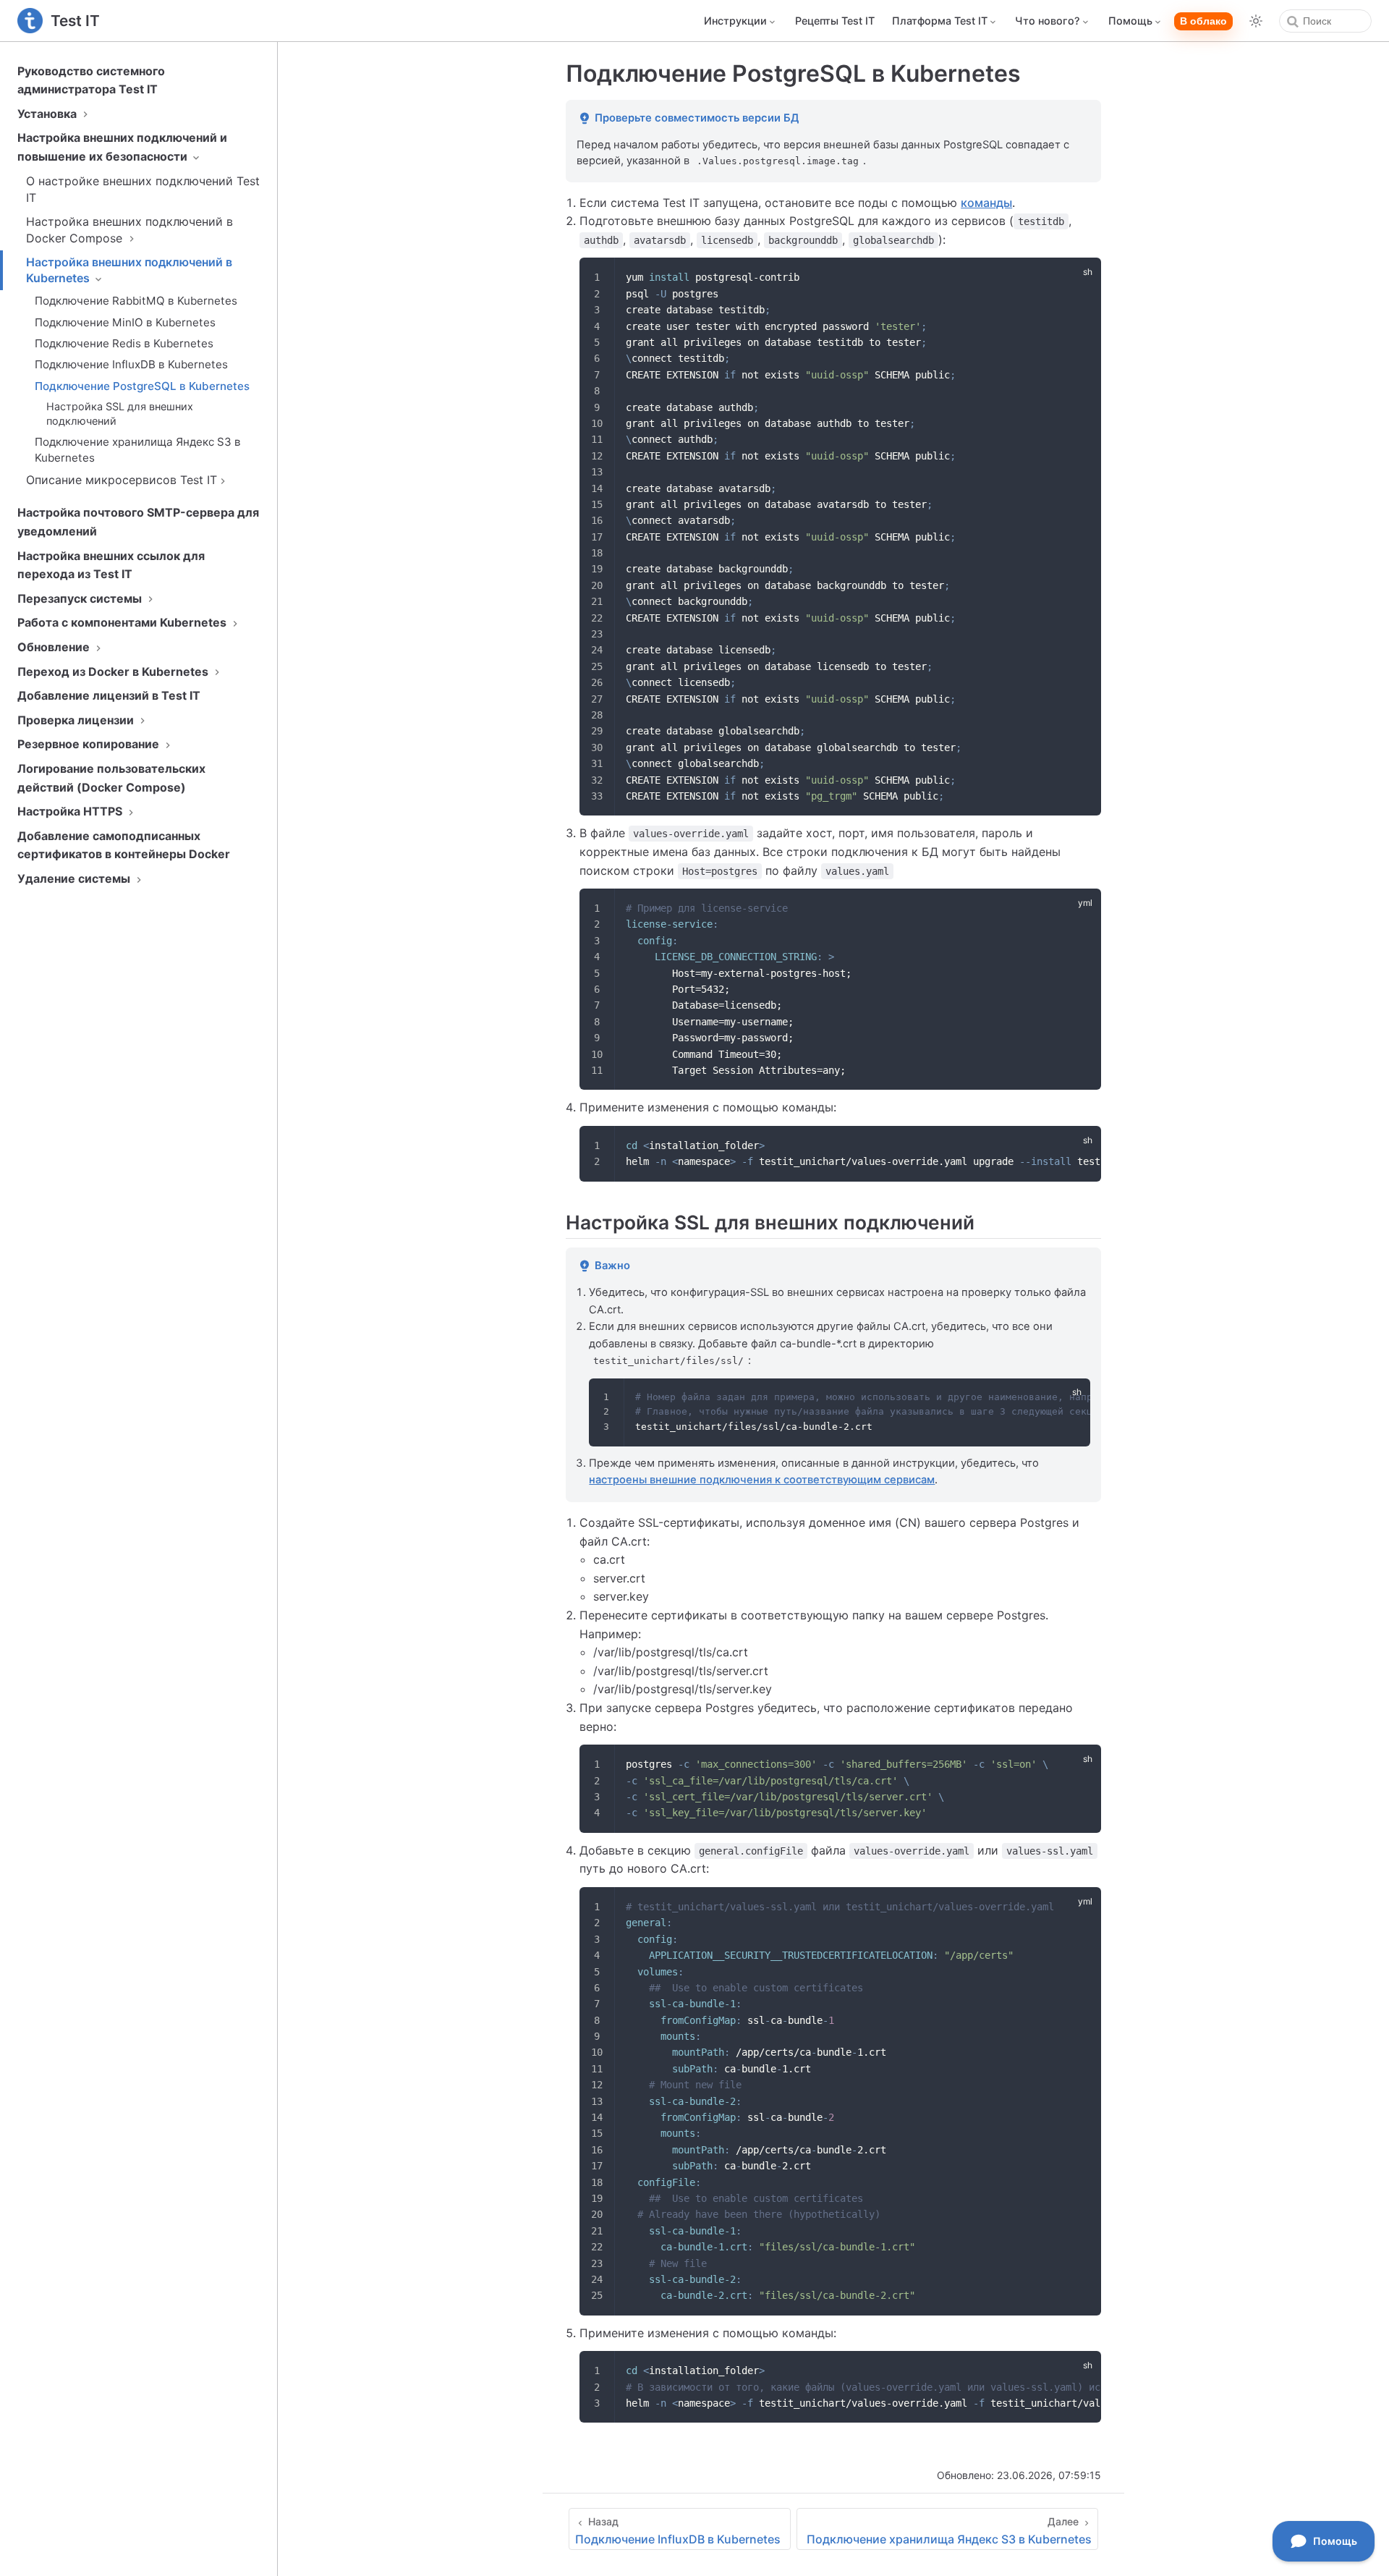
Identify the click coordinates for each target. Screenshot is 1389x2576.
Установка (48, 114)
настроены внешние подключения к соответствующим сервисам (762, 1480)
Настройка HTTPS (71, 811)
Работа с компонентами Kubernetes (123, 622)
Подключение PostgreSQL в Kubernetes (142, 386)
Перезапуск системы (81, 598)
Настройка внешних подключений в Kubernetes (129, 270)
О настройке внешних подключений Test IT (143, 189)
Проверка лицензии (77, 720)
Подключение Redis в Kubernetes (124, 343)
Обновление (55, 647)
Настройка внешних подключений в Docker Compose (129, 229)
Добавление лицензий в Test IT (109, 695)
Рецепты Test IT (835, 21)
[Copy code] (1082, 277)
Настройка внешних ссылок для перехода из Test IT (111, 565)
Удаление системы (75, 878)
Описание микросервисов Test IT (122, 480)
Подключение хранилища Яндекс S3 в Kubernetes (138, 449)
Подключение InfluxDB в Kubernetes (131, 364)
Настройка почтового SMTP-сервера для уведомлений (138, 522)
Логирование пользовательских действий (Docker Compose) (111, 778)
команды (986, 203)
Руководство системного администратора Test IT (91, 80)
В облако (1203, 21)
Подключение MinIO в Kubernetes (125, 322)
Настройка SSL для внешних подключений (120, 414)
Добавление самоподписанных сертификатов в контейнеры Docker (124, 845)
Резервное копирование (90, 744)
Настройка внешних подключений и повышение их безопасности (122, 147)
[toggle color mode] (1256, 21)
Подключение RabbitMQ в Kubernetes (136, 301)
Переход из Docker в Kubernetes (114, 671)
